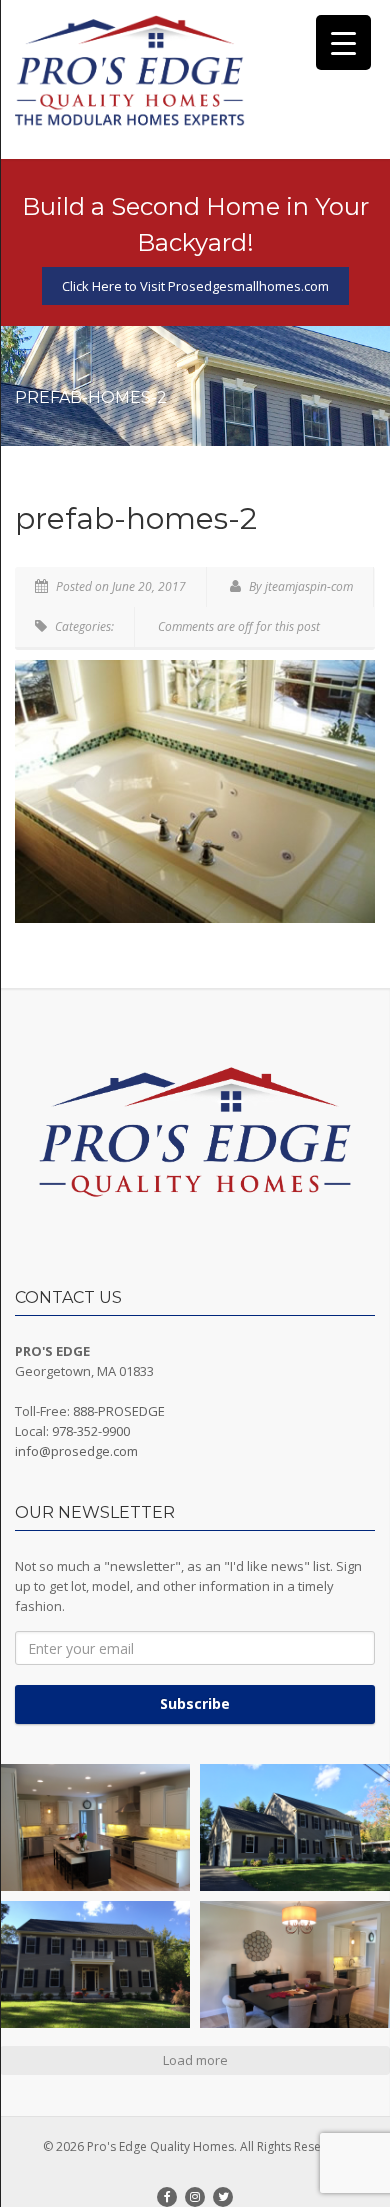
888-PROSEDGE (119, 1411)
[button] (95, 1827)
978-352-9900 (91, 1431)
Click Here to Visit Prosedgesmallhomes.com (195, 286)
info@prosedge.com (76, 1451)
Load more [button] (195, 2060)
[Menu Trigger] (343, 42)
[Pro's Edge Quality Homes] (130, 72)
